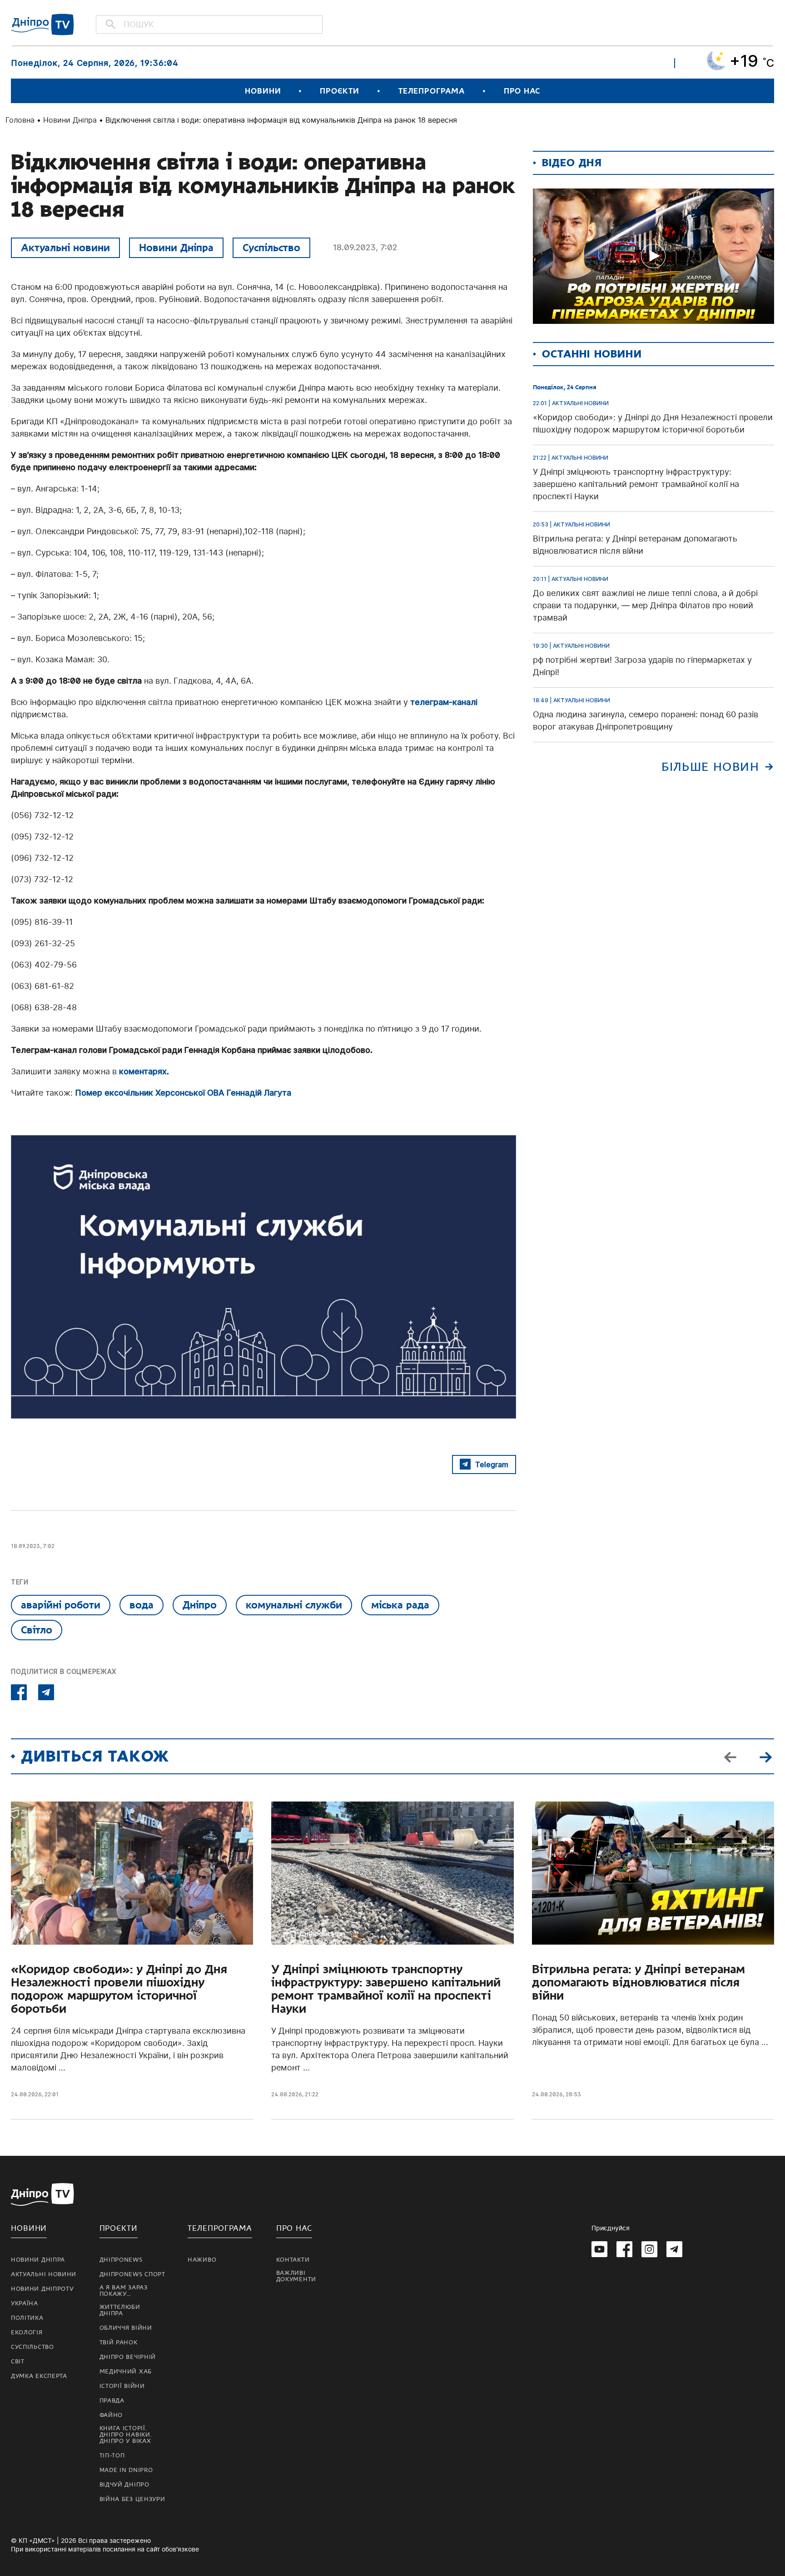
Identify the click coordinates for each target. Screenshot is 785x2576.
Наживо (202, 2260)
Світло (37, 1630)
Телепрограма (432, 91)
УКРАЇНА (25, 2303)
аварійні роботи (61, 1605)
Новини (263, 91)
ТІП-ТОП (112, 2456)
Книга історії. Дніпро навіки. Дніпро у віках (126, 2435)
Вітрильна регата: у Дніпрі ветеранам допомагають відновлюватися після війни (638, 1983)
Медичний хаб (126, 2372)
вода (142, 1605)
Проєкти (339, 91)
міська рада (400, 1605)
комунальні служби (294, 1605)
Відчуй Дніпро (124, 2485)
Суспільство (271, 248)
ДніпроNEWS (121, 2260)
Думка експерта (39, 2376)
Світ (18, 2362)
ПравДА (112, 2401)
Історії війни (122, 2386)
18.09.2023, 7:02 (365, 247)
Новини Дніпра (70, 120)
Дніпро (200, 1605)
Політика (27, 2318)
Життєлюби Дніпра (120, 2310)
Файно (111, 2415)
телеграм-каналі (444, 702)
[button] (765, 1757)
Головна (20, 120)
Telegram (492, 1464)
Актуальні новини (65, 248)
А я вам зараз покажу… (124, 2291)
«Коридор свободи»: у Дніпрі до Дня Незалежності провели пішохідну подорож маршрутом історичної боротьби (119, 1989)
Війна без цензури (132, 2499)
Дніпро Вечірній (128, 2357)
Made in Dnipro (126, 2470)
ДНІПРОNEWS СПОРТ (132, 2274)
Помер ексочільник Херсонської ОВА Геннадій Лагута (183, 1093)
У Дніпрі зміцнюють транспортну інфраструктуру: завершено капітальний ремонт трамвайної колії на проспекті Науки (386, 1989)
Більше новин (710, 767)
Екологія (27, 2333)
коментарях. (143, 1071)
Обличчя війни (126, 2328)
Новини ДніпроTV (42, 2289)
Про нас (522, 91)
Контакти (293, 2260)
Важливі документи (296, 2276)
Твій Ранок (119, 2343)
